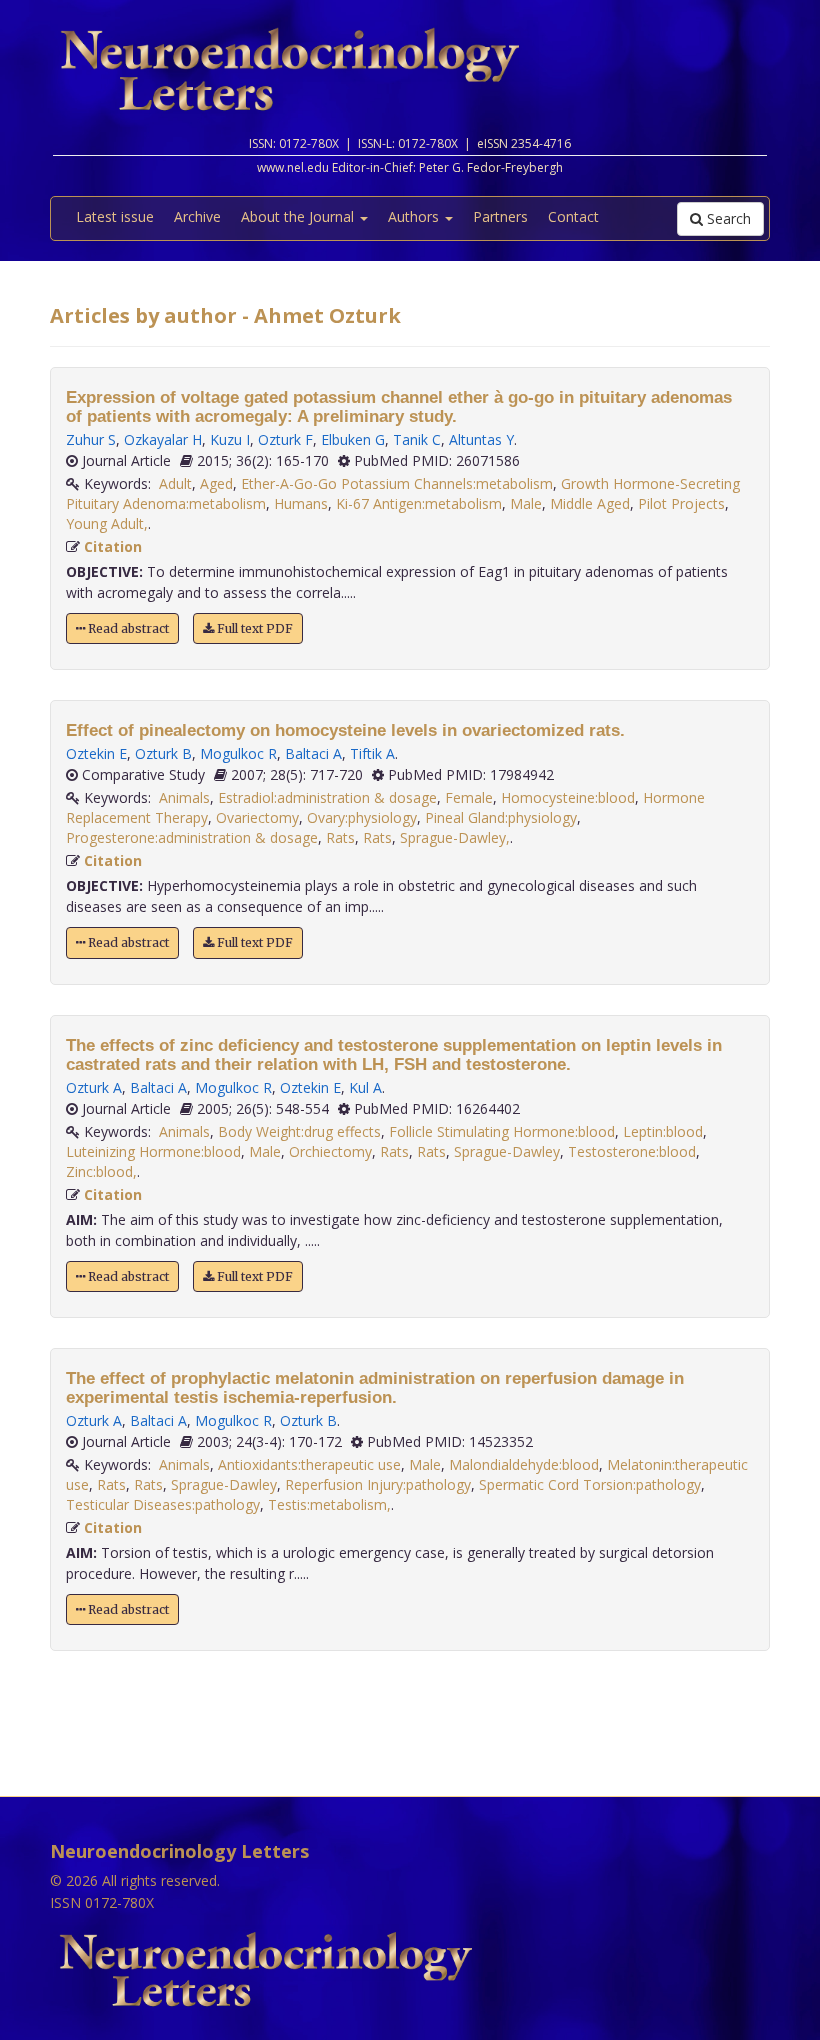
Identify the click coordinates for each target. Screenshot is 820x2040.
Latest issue (115, 216)
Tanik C (417, 439)
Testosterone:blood (632, 1151)
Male (526, 503)
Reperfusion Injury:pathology (378, 1484)
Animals (184, 797)
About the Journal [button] (299, 216)
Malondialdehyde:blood (524, 1464)
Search (727, 218)
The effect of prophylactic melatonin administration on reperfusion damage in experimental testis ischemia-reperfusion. (375, 1388)
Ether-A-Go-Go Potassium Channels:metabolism (397, 483)
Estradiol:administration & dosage (327, 797)
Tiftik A (372, 753)
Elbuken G (353, 439)
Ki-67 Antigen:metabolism (419, 503)
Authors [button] (415, 216)
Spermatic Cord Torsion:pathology (590, 1484)
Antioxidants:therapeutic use (309, 1464)
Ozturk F (285, 439)
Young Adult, (107, 523)
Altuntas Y (481, 439)
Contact (573, 216)
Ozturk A (94, 1087)
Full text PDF (253, 628)
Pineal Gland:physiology (501, 817)
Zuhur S (91, 439)
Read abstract (127, 628)
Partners (500, 216)
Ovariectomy (257, 817)
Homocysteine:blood (568, 797)
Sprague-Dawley (507, 1151)
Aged (216, 483)
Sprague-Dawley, (455, 837)
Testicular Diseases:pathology (163, 1504)
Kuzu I (230, 439)
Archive (197, 216)
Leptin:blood (663, 1131)
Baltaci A (313, 753)
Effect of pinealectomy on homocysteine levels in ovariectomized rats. (345, 730)
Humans (301, 503)
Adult (175, 483)
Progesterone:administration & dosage (192, 837)
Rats (340, 837)
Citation (113, 546)
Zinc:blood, (101, 1171)
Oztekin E (96, 753)
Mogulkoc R (238, 753)
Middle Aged (590, 503)
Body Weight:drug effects (299, 1131)
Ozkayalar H (163, 439)
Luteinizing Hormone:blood (153, 1151)
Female (469, 797)
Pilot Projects (681, 503)
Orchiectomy (330, 1151)
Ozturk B (163, 753)
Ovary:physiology (362, 817)
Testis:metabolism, (329, 1504)
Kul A (365, 1087)
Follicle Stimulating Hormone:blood (502, 1131)
